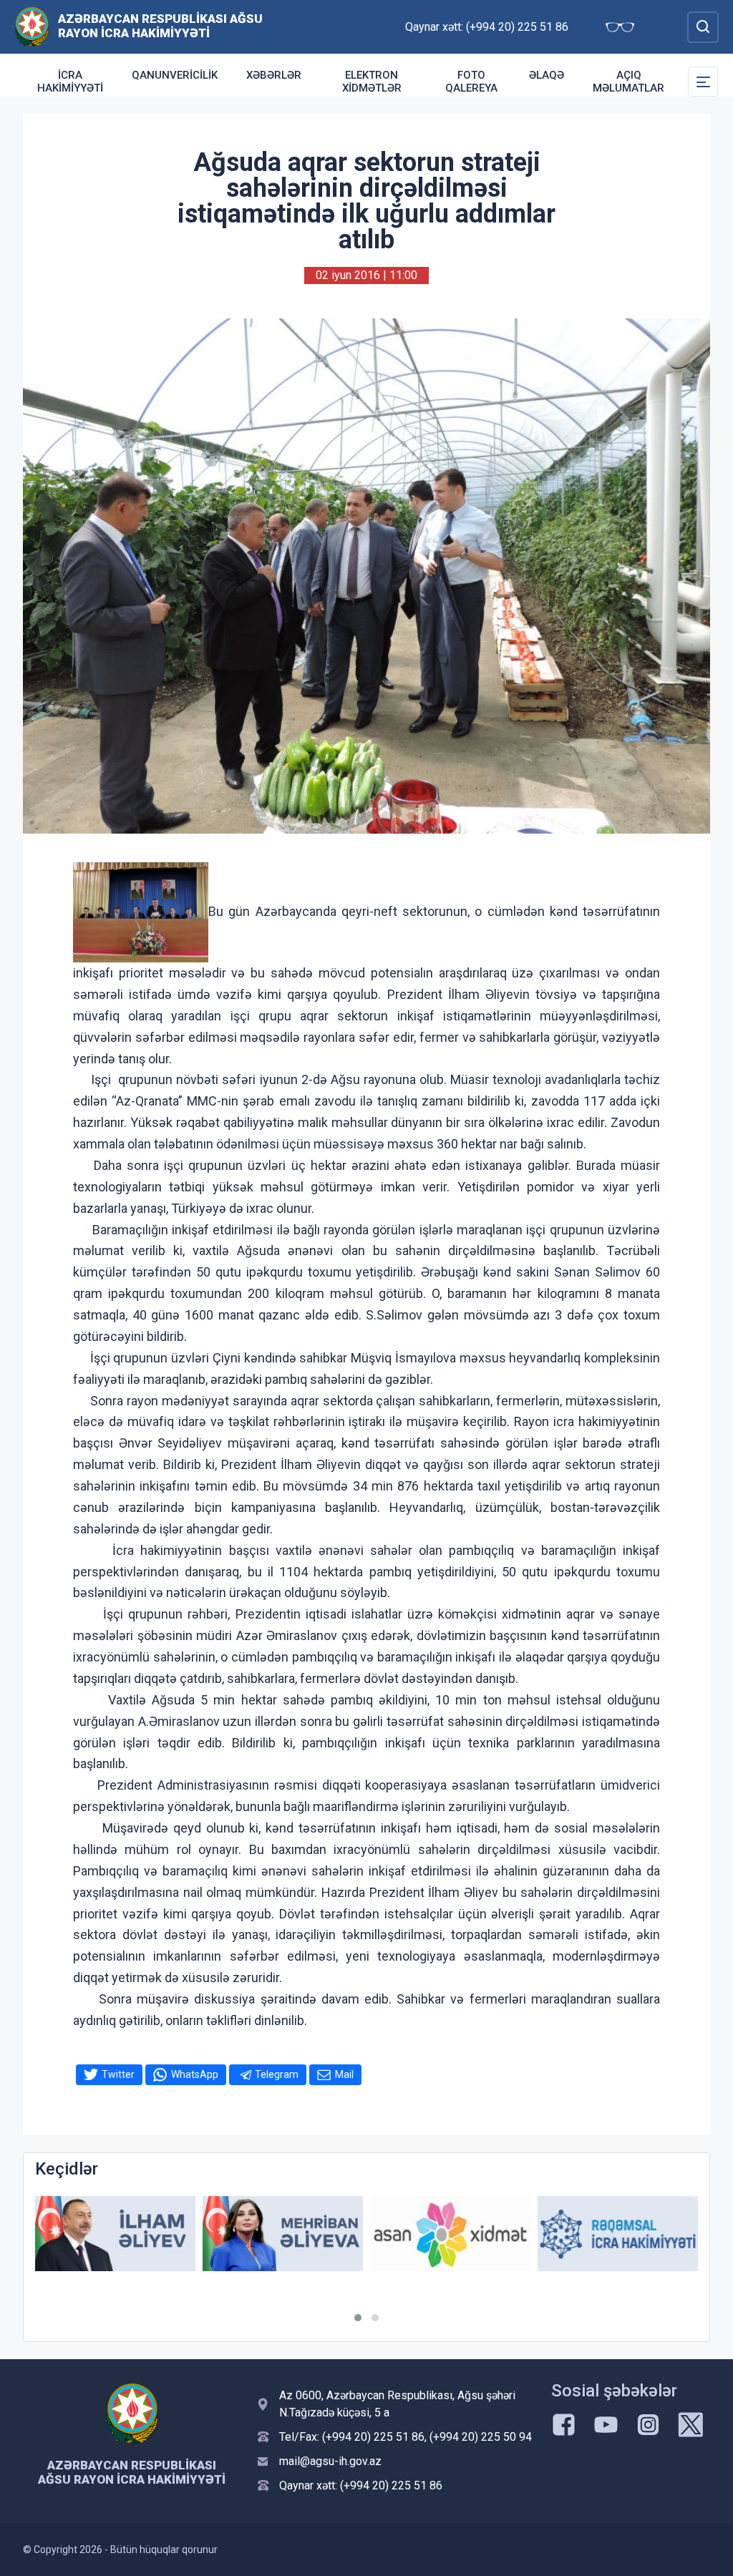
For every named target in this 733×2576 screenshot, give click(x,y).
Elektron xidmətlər (372, 82)
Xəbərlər (274, 75)
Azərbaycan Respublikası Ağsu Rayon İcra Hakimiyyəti (160, 26)
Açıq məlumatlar (628, 82)
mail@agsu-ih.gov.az (330, 2461)
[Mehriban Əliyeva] (283, 2234)
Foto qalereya (471, 82)
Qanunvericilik (175, 75)
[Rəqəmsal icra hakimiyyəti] (618, 2234)
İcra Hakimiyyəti (70, 82)
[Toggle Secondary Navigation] (703, 82)
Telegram (277, 2074)
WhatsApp (195, 2074)
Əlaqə (547, 75)
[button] (358, 2318)
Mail (344, 2074)
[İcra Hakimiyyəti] (32, 26)
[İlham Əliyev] (115, 2234)
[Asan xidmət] (450, 2234)
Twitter (118, 2074)
